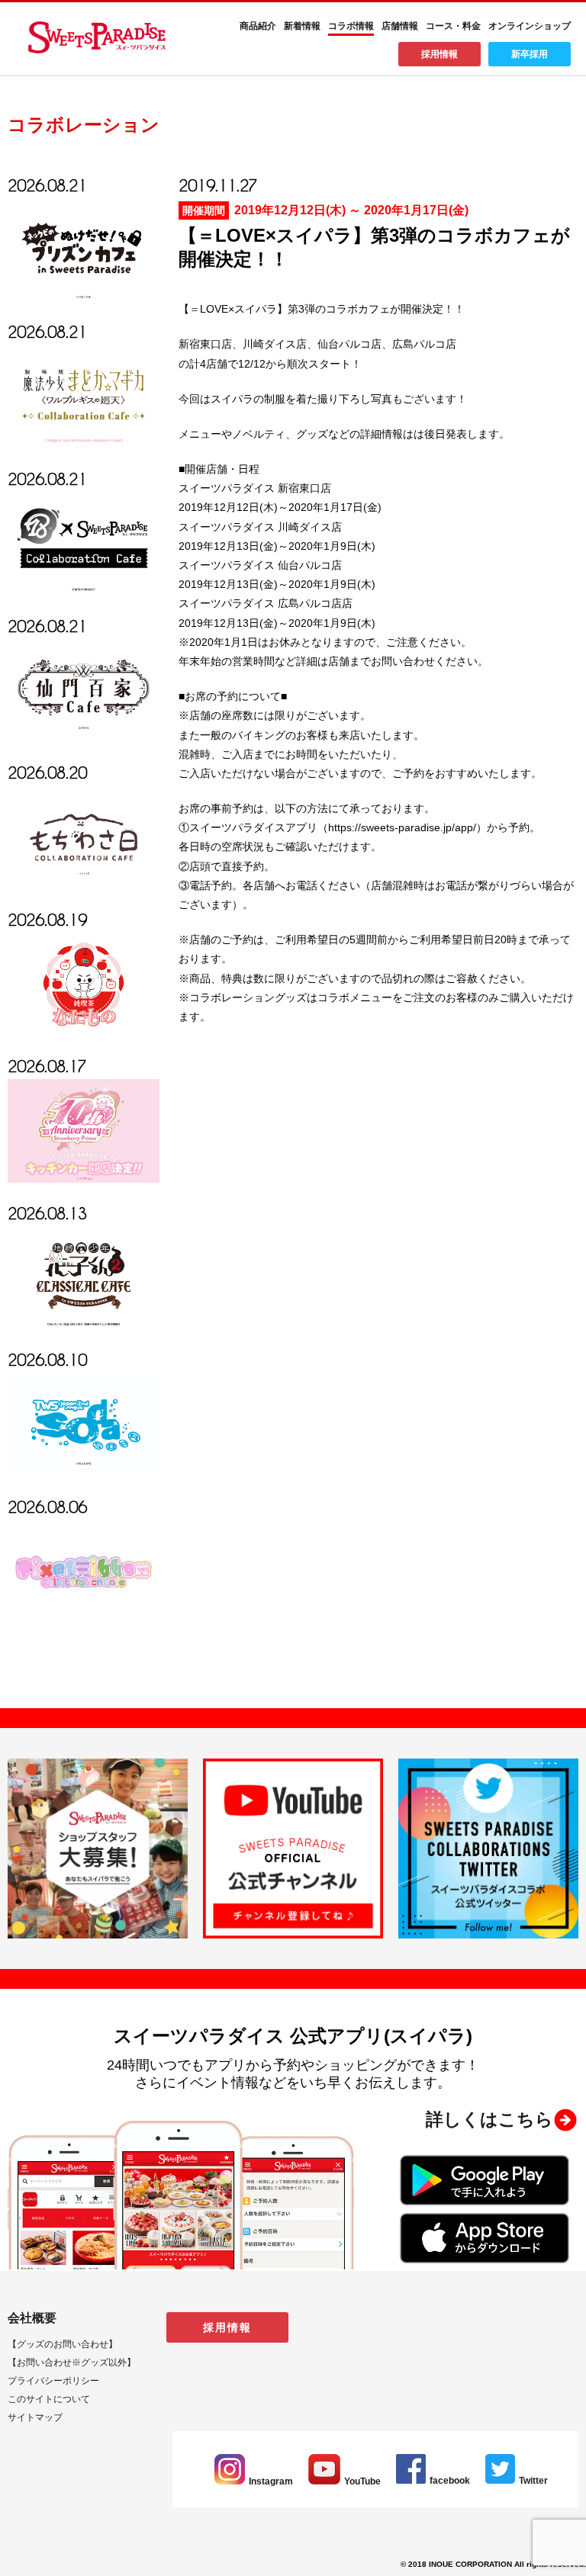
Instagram (271, 2481)
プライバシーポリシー (53, 2381)
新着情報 (302, 26)
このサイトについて (49, 2399)
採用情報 (439, 54)
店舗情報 (400, 26)
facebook (450, 2481)
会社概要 (32, 2318)
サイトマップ (35, 2417)
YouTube (362, 2481)
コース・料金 (453, 26)
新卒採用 (530, 54)
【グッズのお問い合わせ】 (63, 2344)
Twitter (533, 2481)
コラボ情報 (351, 26)
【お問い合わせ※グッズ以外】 (72, 2362)
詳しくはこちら (489, 2119)
